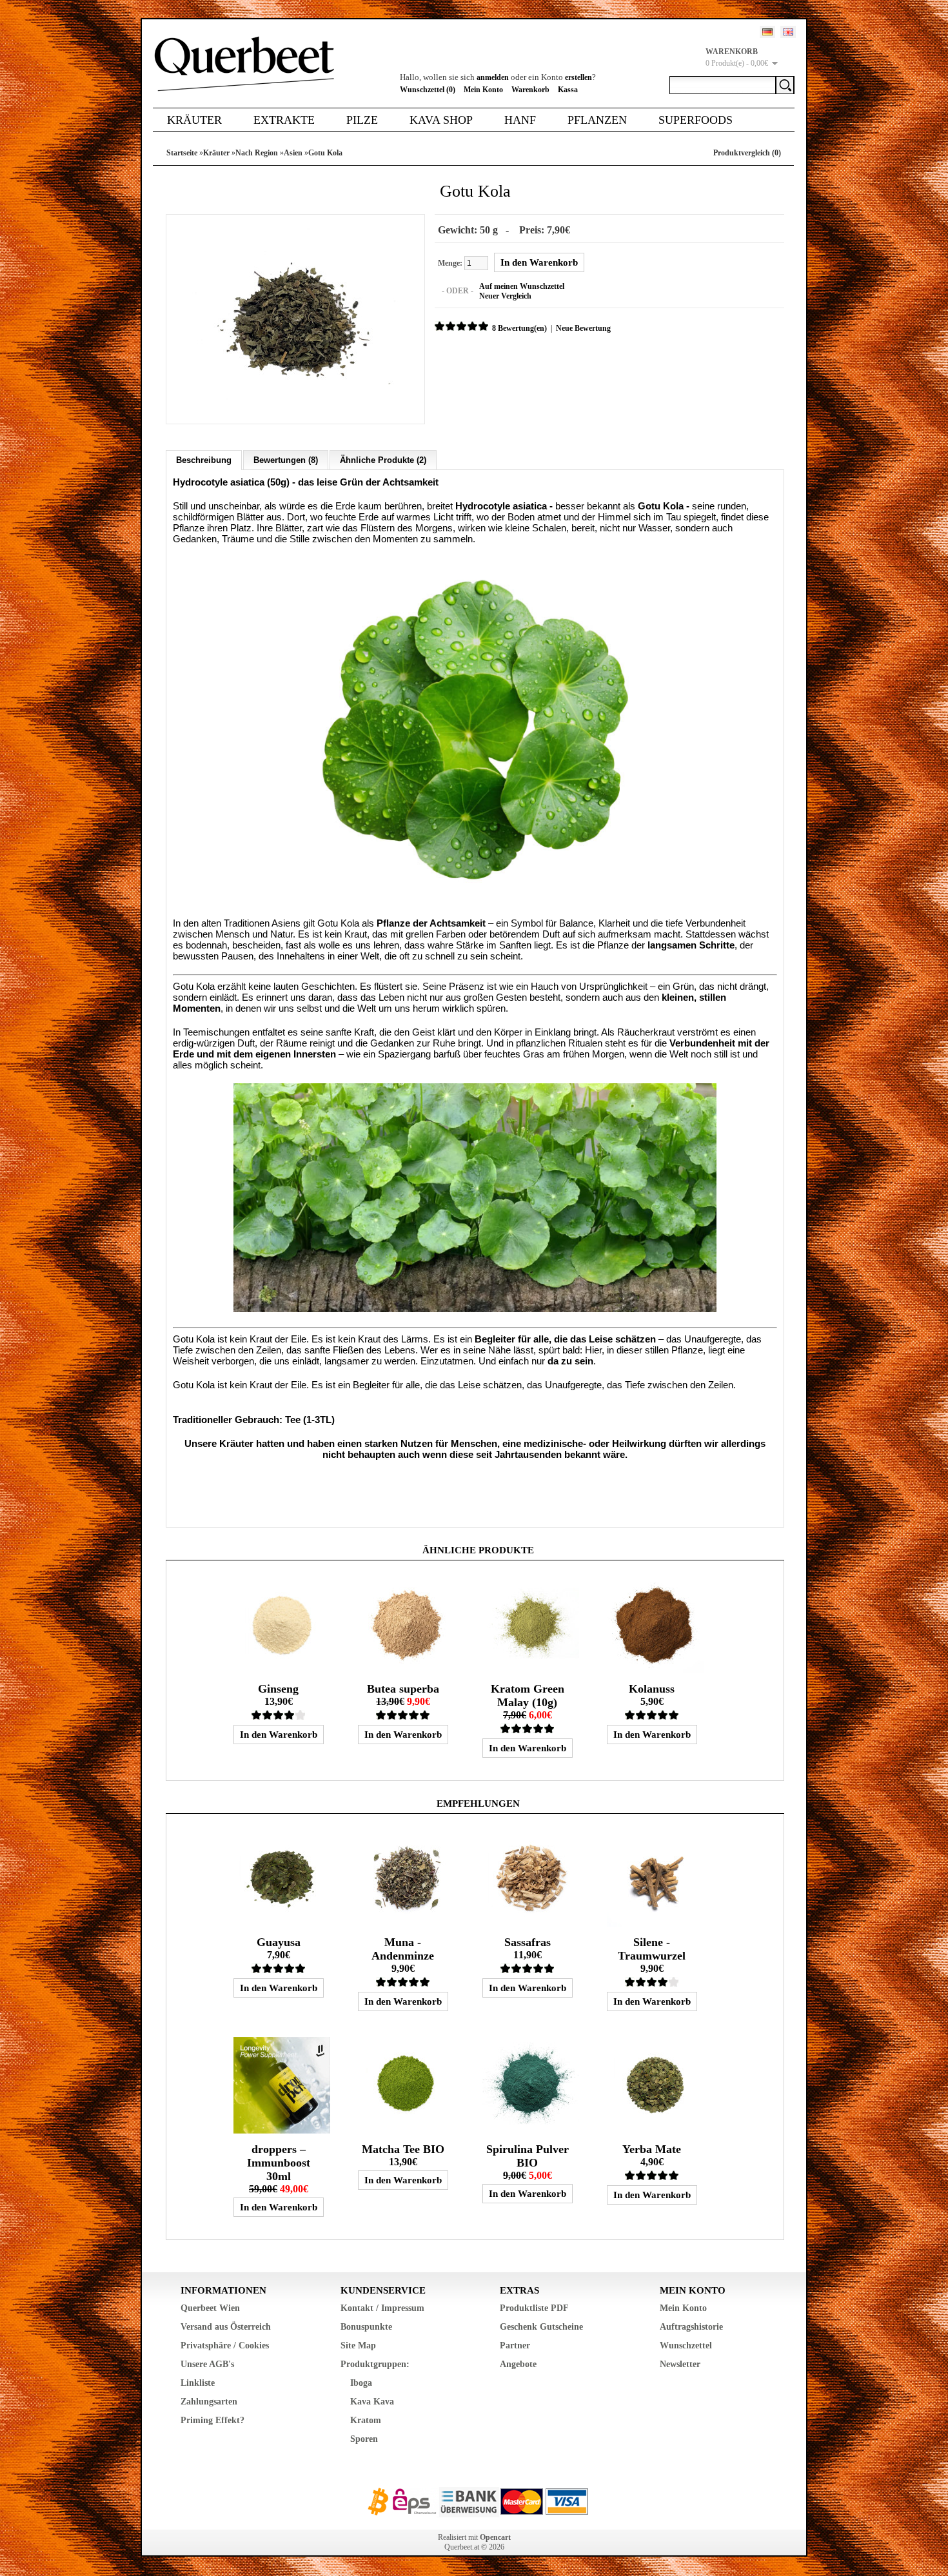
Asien (293, 153)
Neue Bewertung (583, 328)
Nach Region (257, 153)
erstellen (578, 77)
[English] (788, 32)
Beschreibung (204, 460)
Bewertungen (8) (286, 460)
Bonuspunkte (366, 2327)
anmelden (493, 77)
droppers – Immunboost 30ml (279, 2163)
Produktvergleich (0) (747, 153)
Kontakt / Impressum (382, 2308)
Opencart (495, 2537)
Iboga (361, 2383)
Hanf (520, 120)
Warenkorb (530, 90)
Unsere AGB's (207, 2364)
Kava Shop (441, 120)
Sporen (364, 2439)
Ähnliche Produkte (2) (383, 460)
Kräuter (194, 120)
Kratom (366, 2420)
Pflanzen (597, 120)
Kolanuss (652, 1689)
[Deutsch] (767, 32)
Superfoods (696, 120)
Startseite (182, 153)
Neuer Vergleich (505, 296)
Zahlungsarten (209, 2402)
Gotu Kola (325, 153)
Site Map (358, 2345)
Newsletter (680, 2364)
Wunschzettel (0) (428, 90)
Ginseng (278, 1689)
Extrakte (284, 120)
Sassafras (528, 1942)
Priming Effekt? (212, 2420)
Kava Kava (372, 2402)
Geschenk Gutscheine (541, 2327)
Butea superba (403, 1689)
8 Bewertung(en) (519, 328)
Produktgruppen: (375, 2364)
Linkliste (198, 2383)
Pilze (362, 120)
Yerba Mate (652, 2149)
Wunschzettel (686, 2345)
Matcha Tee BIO (403, 2149)
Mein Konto (483, 90)
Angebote (518, 2364)
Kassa (568, 90)
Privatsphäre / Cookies (225, 2345)
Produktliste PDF (534, 2308)
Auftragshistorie (691, 2327)
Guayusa (279, 1942)
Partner (515, 2345)
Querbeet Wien (210, 2308)
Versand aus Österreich (226, 2327)
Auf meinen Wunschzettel (522, 286)
